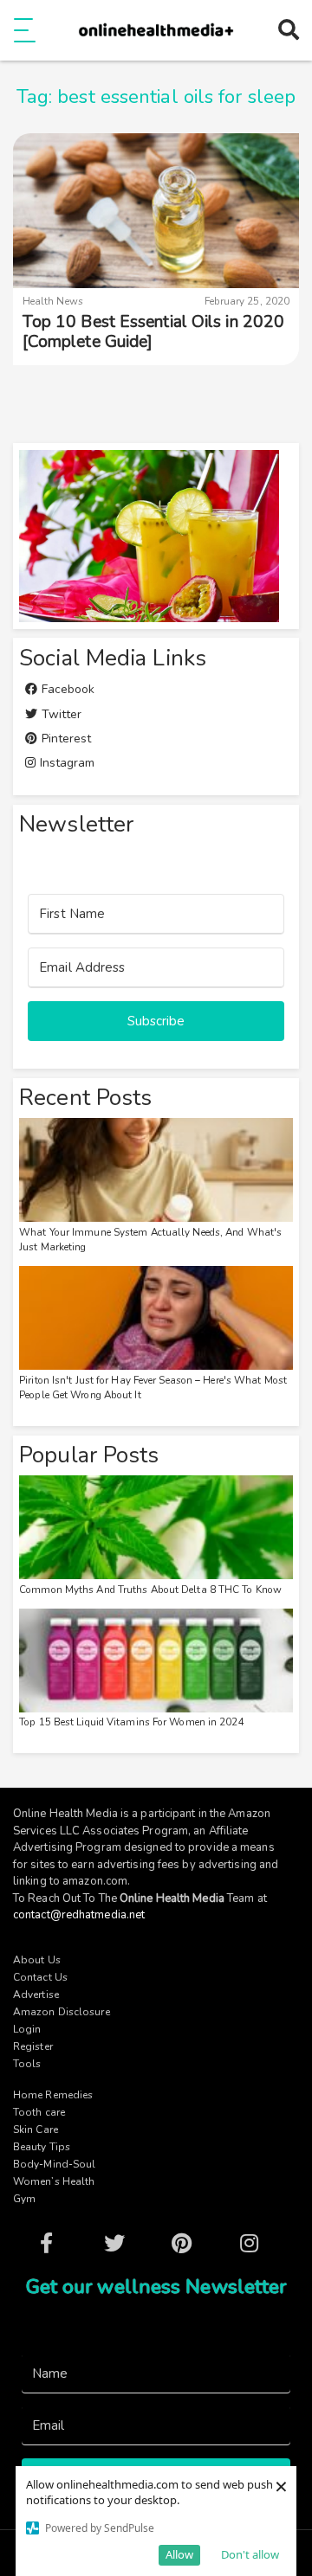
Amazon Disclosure (62, 2012)
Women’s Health (54, 2181)
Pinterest (64, 739)
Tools (27, 2064)
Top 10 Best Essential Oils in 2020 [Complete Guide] (153, 332)
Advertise (36, 1995)
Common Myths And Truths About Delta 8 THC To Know (150, 1590)
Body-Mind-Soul (54, 2164)
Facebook (66, 689)
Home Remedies (53, 2095)
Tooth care (39, 2112)
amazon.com (95, 1881)
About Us (37, 1960)
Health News (53, 301)
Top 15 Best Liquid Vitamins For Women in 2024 (132, 1722)
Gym (24, 2199)
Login (27, 2029)
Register (33, 2046)
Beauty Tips (42, 2147)
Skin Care (36, 2130)
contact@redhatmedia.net (79, 1915)
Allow (179, 2554)
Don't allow (250, 2554)
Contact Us (40, 1977)
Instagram (65, 763)
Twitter (59, 714)
